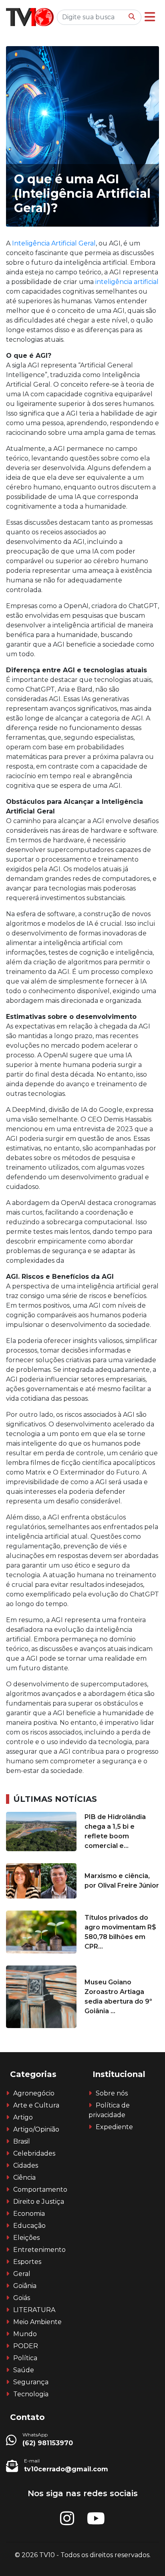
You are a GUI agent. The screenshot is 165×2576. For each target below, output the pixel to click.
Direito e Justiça (39, 2202)
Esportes (27, 2262)
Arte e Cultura (36, 2105)
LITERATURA (34, 2310)
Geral (22, 2274)
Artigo (23, 2117)
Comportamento (40, 2190)
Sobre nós (112, 2093)
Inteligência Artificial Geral (54, 243)
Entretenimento (39, 2250)
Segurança (31, 2382)
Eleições (26, 2238)
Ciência (24, 2177)
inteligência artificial (127, 282)
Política (25, 2358)
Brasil (22, 2141)
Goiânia (25, 2286)
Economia (29, 2214)
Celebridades (34, 2153)
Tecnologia (31, 2394)
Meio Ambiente (37, 2322)
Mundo (25, 2334)
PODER (26, 2346)
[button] (150, 17)
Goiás (22, 2298)
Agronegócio (34, 2093)
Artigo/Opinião (36, 2129)
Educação (29, 2226)
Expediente (114, 2127)
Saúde (24, 2370)
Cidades (26, 2165)
